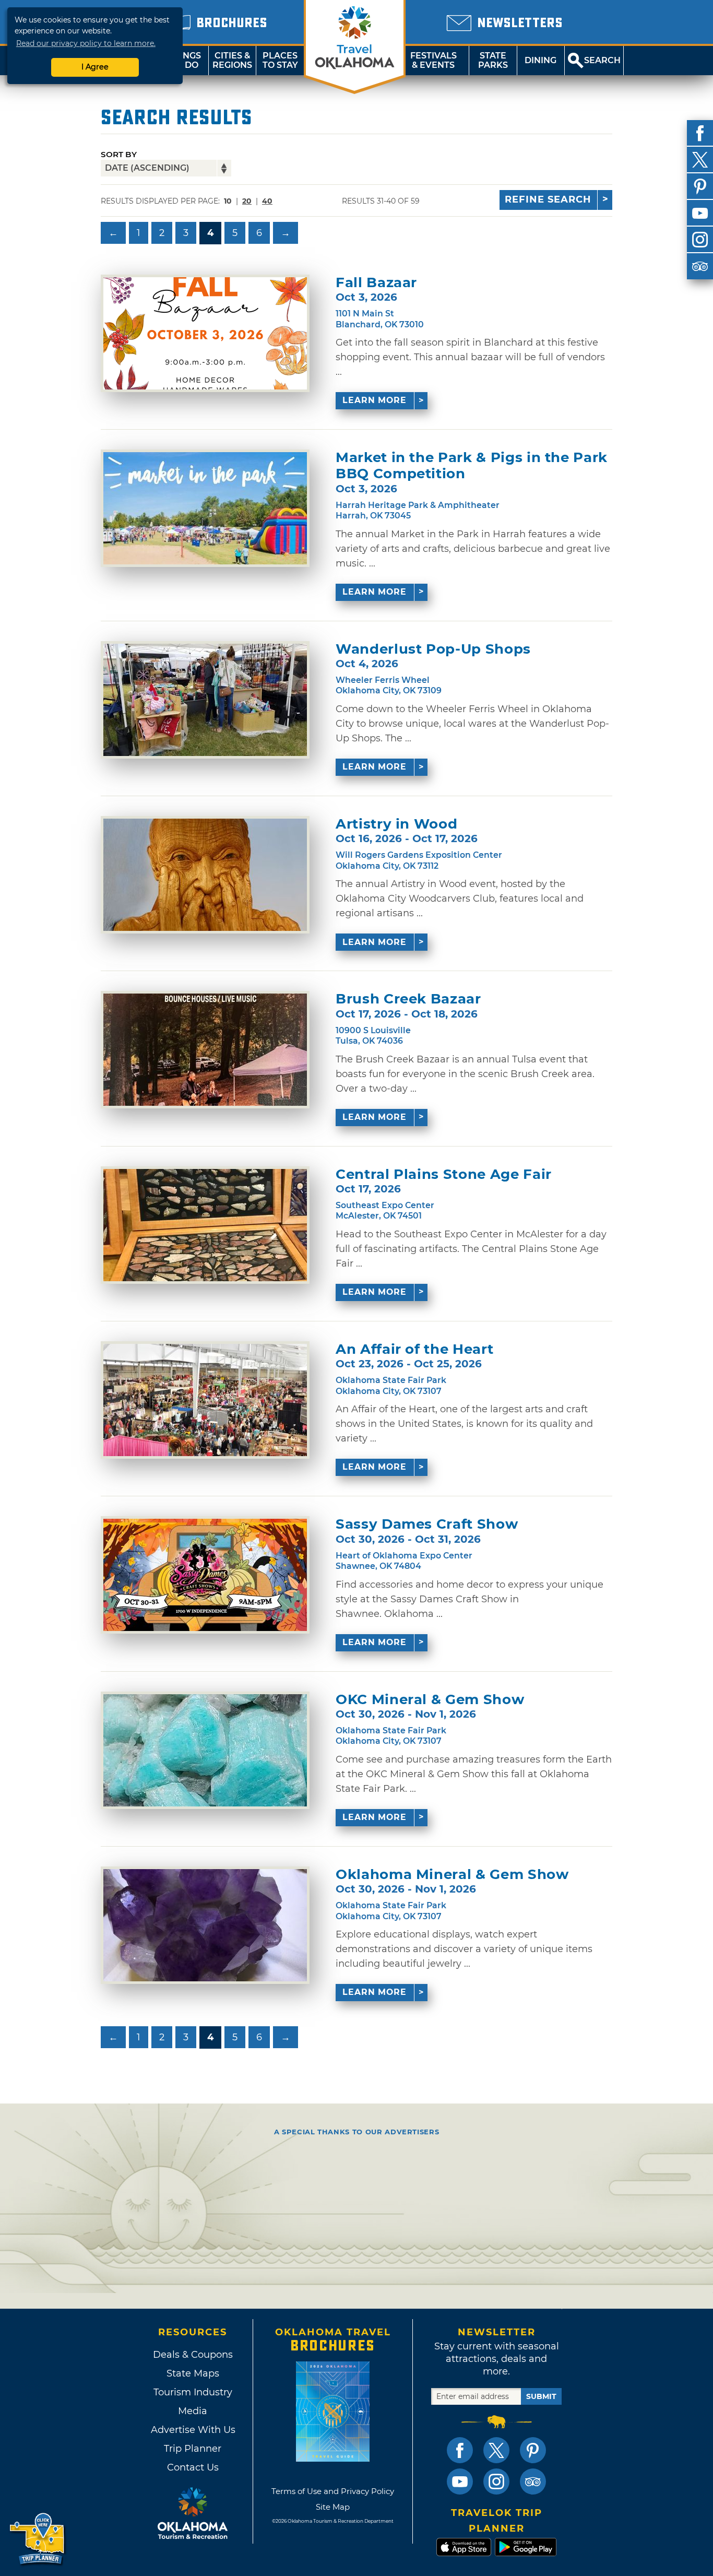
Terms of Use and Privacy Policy (333, 2491)
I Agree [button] (95, 67)
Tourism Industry (193, 2392)
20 (247, 201)
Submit (541, 2396)
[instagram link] (496, 2482)
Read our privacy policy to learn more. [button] (86, 43)
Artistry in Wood (396, 824)
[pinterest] (700, 186)
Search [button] (602, 60)
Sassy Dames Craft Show (427, 1524)
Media (193, 2411)
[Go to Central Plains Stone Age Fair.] (205, 1225)
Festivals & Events (433, 60)
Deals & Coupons (193, 2355)
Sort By (119, 154)
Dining (540, 60)
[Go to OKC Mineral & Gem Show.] (205, 1750)
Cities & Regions (232, 60)
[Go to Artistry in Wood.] (205, 875)
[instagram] (700, 240)
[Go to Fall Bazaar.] (205, 333)
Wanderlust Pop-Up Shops (433, 649)
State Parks (493, 60)
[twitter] (700, 160)
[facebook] (700, 133)
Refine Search (548, 199)
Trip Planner (193, 2449)
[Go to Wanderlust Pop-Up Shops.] (205, 700)
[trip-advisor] (700, 266)
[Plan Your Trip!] (38, 2539)
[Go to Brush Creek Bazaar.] (205, 1050)
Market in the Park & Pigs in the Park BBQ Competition (472, 466)
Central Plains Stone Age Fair (444, 1174)
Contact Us (193, 2467)
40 (267, 201)
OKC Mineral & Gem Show (430, 1700)
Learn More (375, 400)
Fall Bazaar (376, 283)
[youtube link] (460, 2482)
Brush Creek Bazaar (408, 999)
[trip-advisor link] (533, 2482)
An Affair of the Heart (414, 1349)
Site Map (333, 2507)
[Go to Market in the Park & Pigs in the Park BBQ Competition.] (205, 508)
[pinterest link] (533, 2450)
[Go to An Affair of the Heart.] (205, 1400)
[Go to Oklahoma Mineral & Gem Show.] (205, 1925)
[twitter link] (496, 2450)
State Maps (193, 2373)
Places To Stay (280, 60)
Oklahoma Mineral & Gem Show (452, 1875)
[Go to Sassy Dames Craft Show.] (205, 1575)
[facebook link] (460, 2450)
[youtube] (700, 213)
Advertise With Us (193, 2430)
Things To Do (185, 60)
